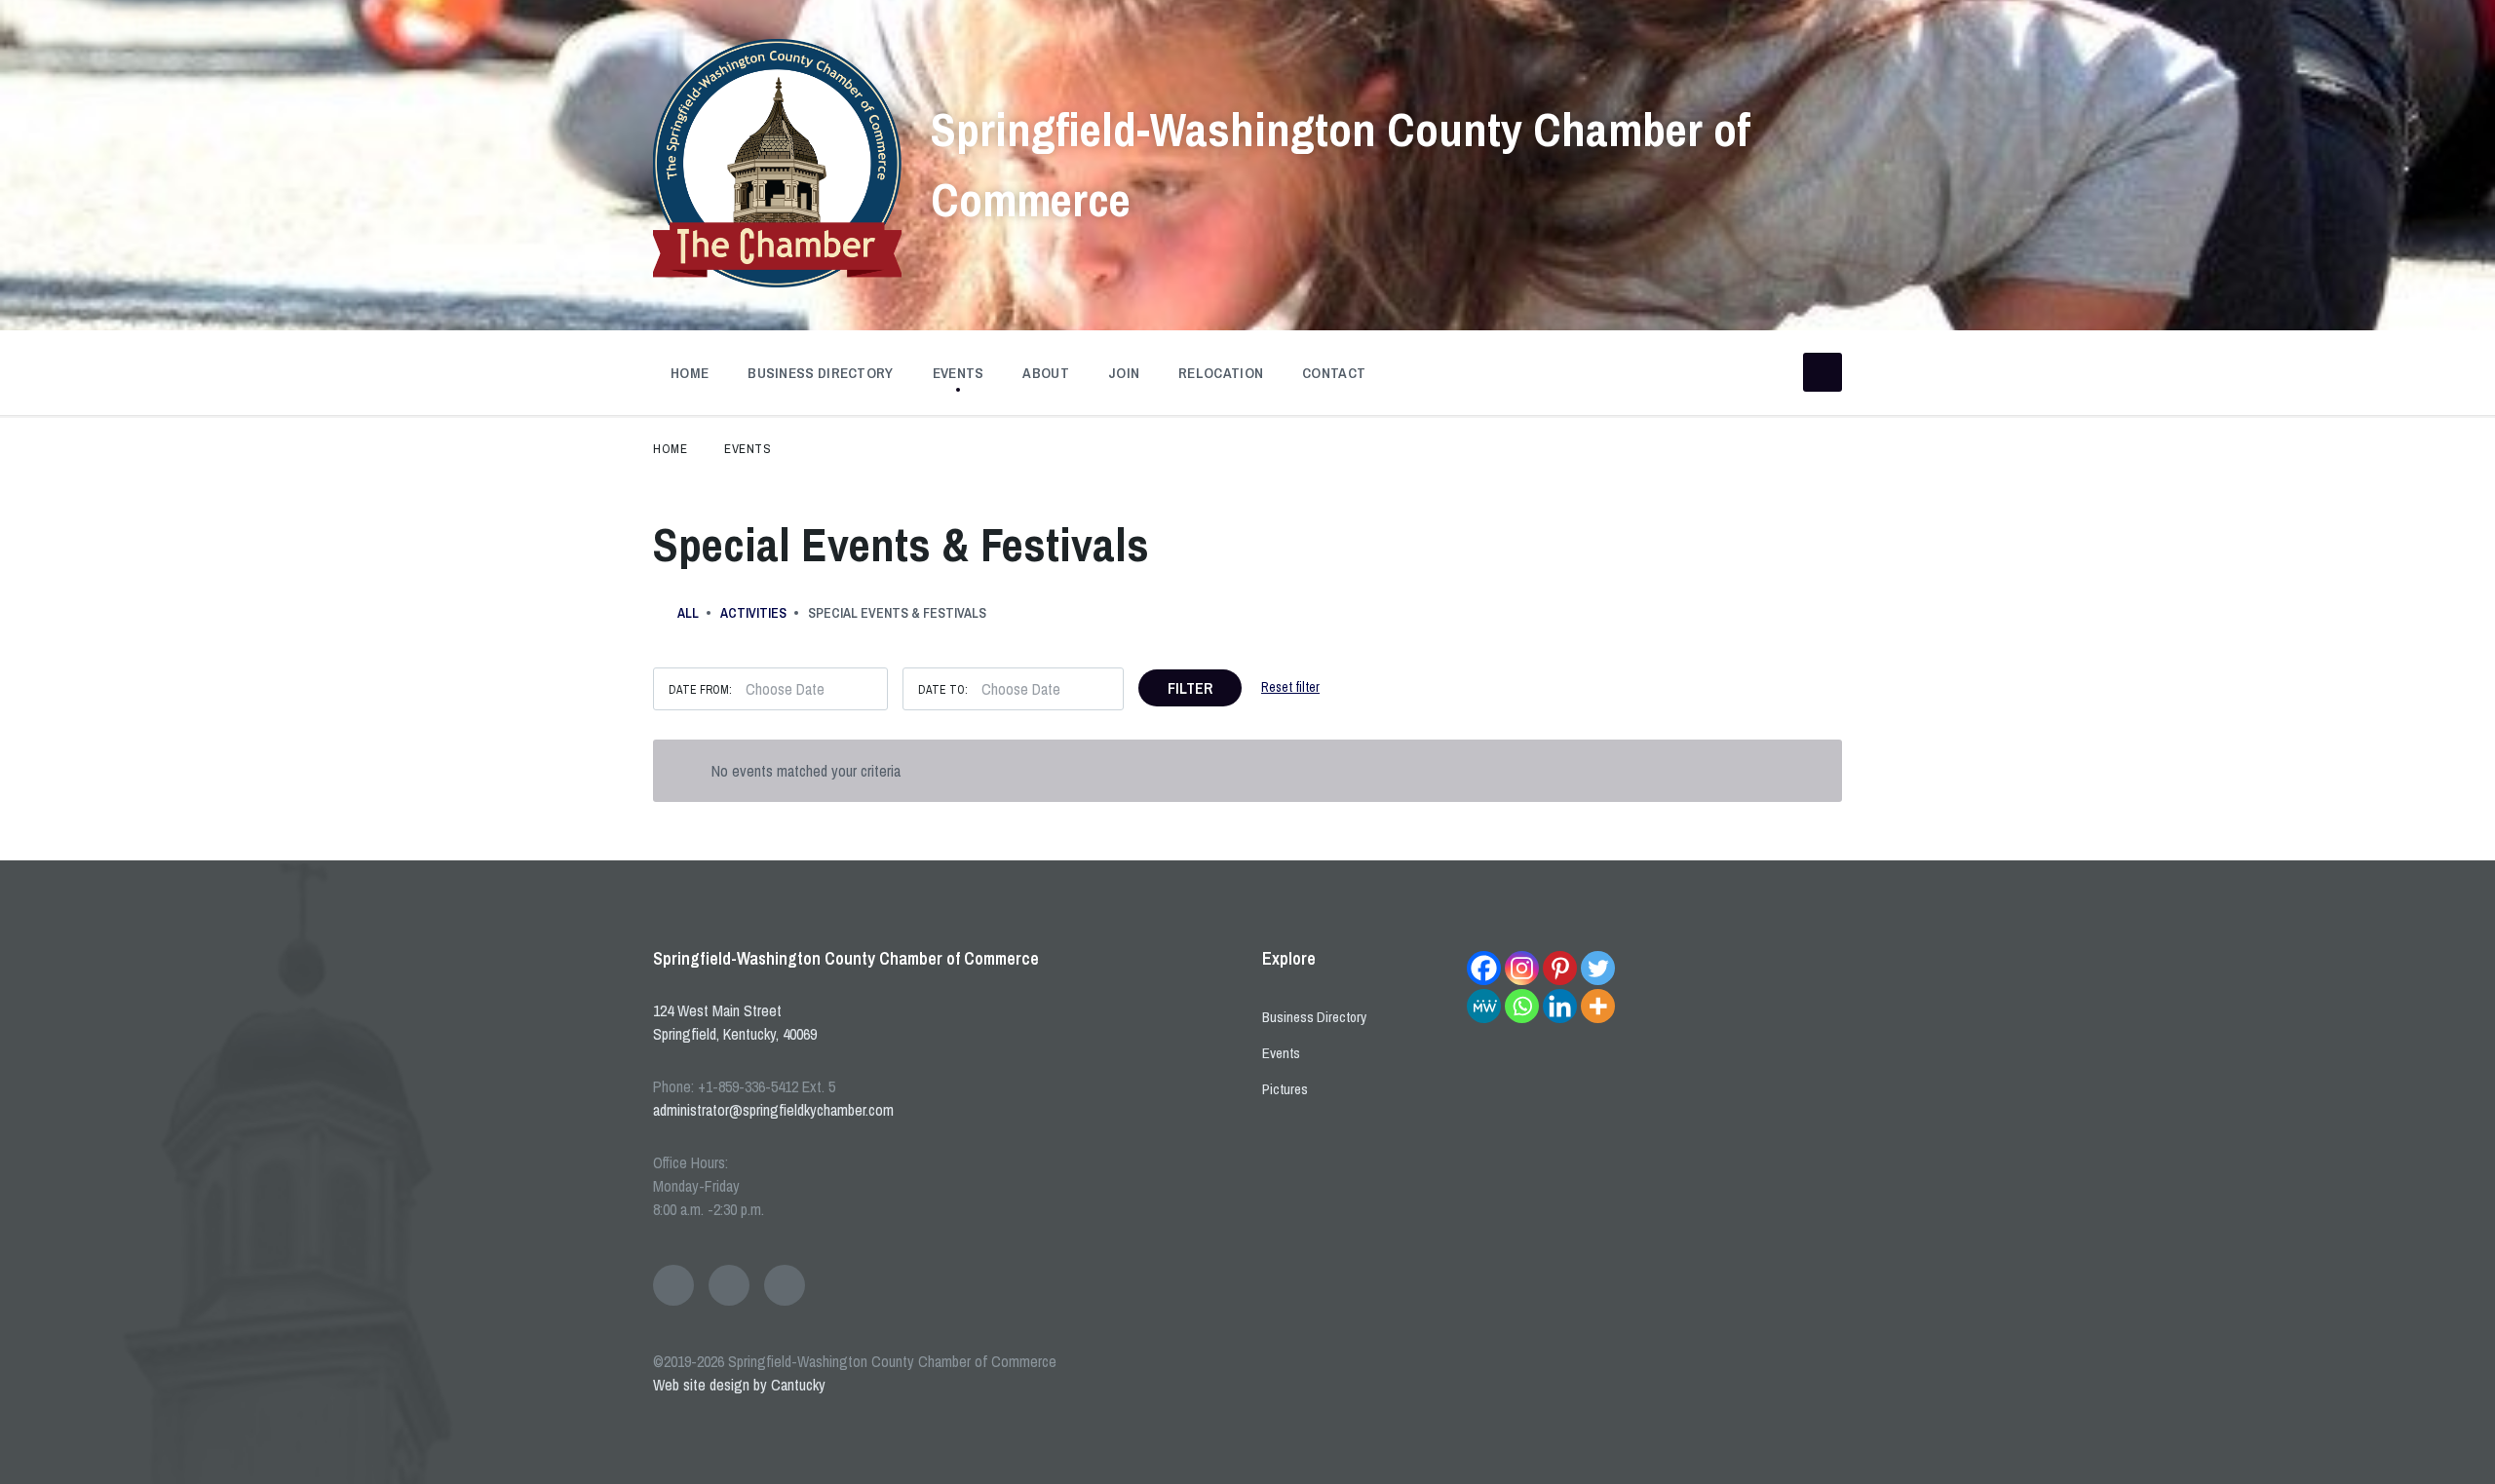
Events (748, 449)
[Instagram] (1522, 968)
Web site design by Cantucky (739, 1385)
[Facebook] (1484, 968)
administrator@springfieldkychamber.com (773, 1110)
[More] (1598, 1006)
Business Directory (1314, 1017)
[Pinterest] (1560, 968)
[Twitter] (1598, 968)
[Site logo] (777, 282)
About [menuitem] (1046, 373)
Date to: (943, 690)
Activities (753, 613)
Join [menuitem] (1124, 373)
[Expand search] (1823, 372)
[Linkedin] (1560, 1006)
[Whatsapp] (1522, 1006)
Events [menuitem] (959, 373)
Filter (1190, 688)
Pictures (1285, 1089)
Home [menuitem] (690, 373)
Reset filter (1290, 687)
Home (670, 449)
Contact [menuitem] (1334, 373)
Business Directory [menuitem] (820, 373)
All (688, 613)
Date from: (700, 690)
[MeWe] (1484, 1006)
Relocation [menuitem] (1221, 373)
